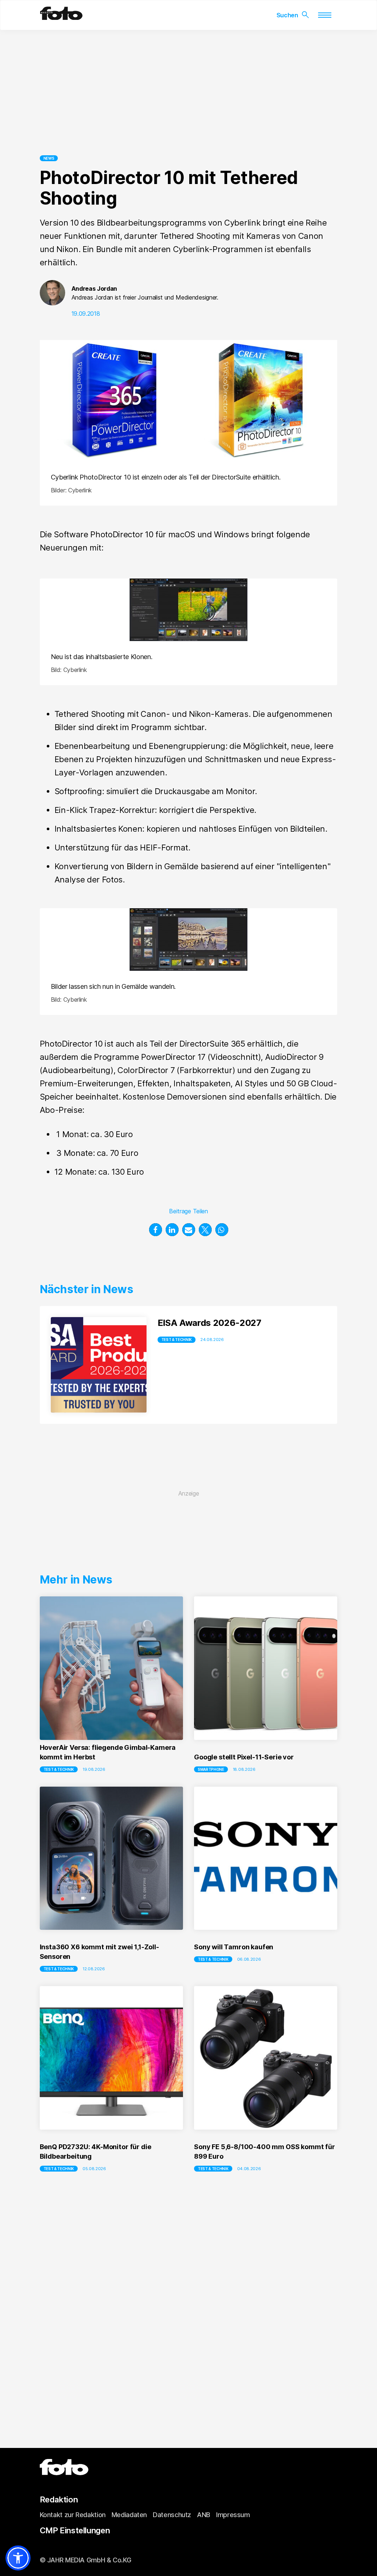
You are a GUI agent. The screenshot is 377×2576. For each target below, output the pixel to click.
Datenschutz (172, 2515)
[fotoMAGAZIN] (61, 17)
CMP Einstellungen (75, 2530)
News (49, 158)
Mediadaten (129, 2515)
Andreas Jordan (94, 289)
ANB (204, 2515)
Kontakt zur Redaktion (73, 2515)
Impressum (233, 2515)
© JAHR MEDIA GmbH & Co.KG (86, 2560)
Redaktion (59, 2499)
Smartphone (211, 1769)
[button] (156, 1230)
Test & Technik (177, 1340)
